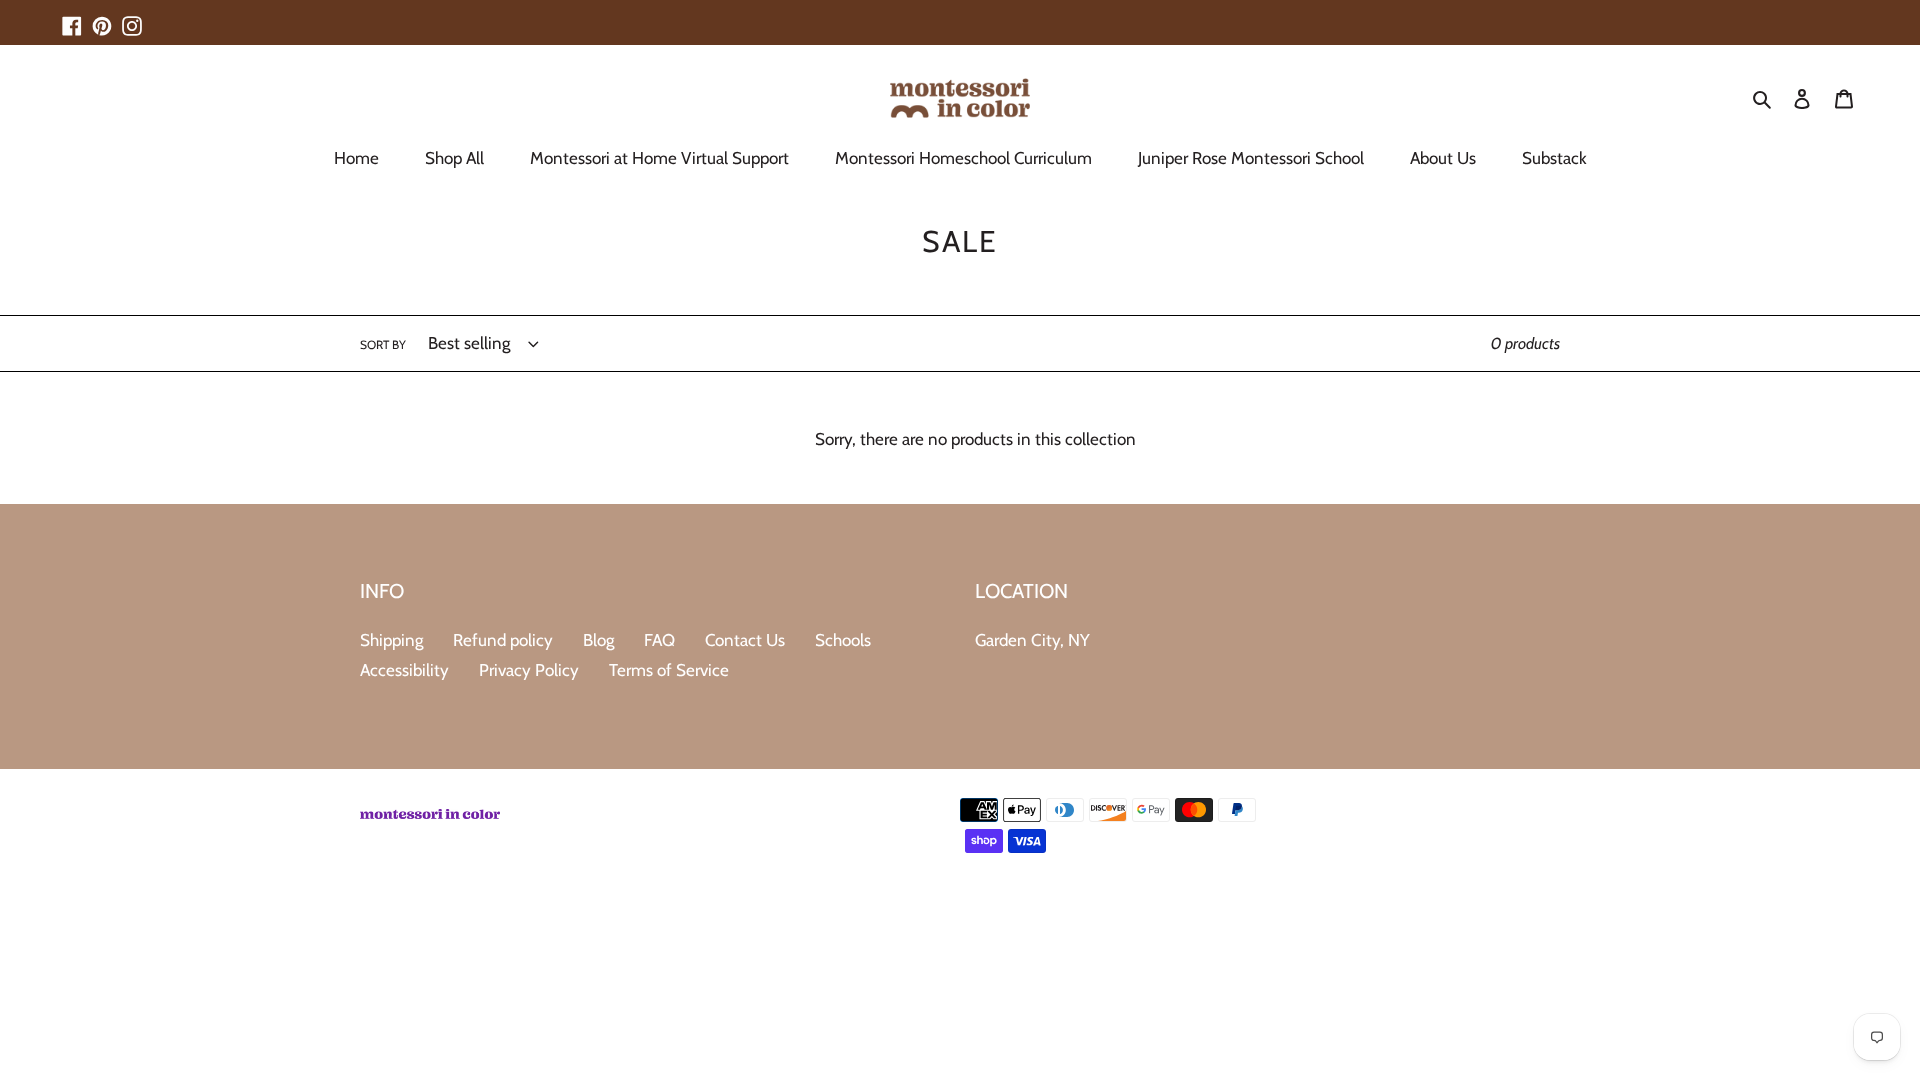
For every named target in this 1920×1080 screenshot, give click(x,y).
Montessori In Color (1502, 886)
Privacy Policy (529, 670)
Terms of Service (669, 670)
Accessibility (404, 670)
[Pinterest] (102, 17)
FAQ (659, 640)
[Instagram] (132, 17)
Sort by (383, 344)
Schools (843, 640)
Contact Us (745, 640)
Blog (598, 640)
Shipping (391, 640)
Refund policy (503, 640)
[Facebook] (72, 17)
